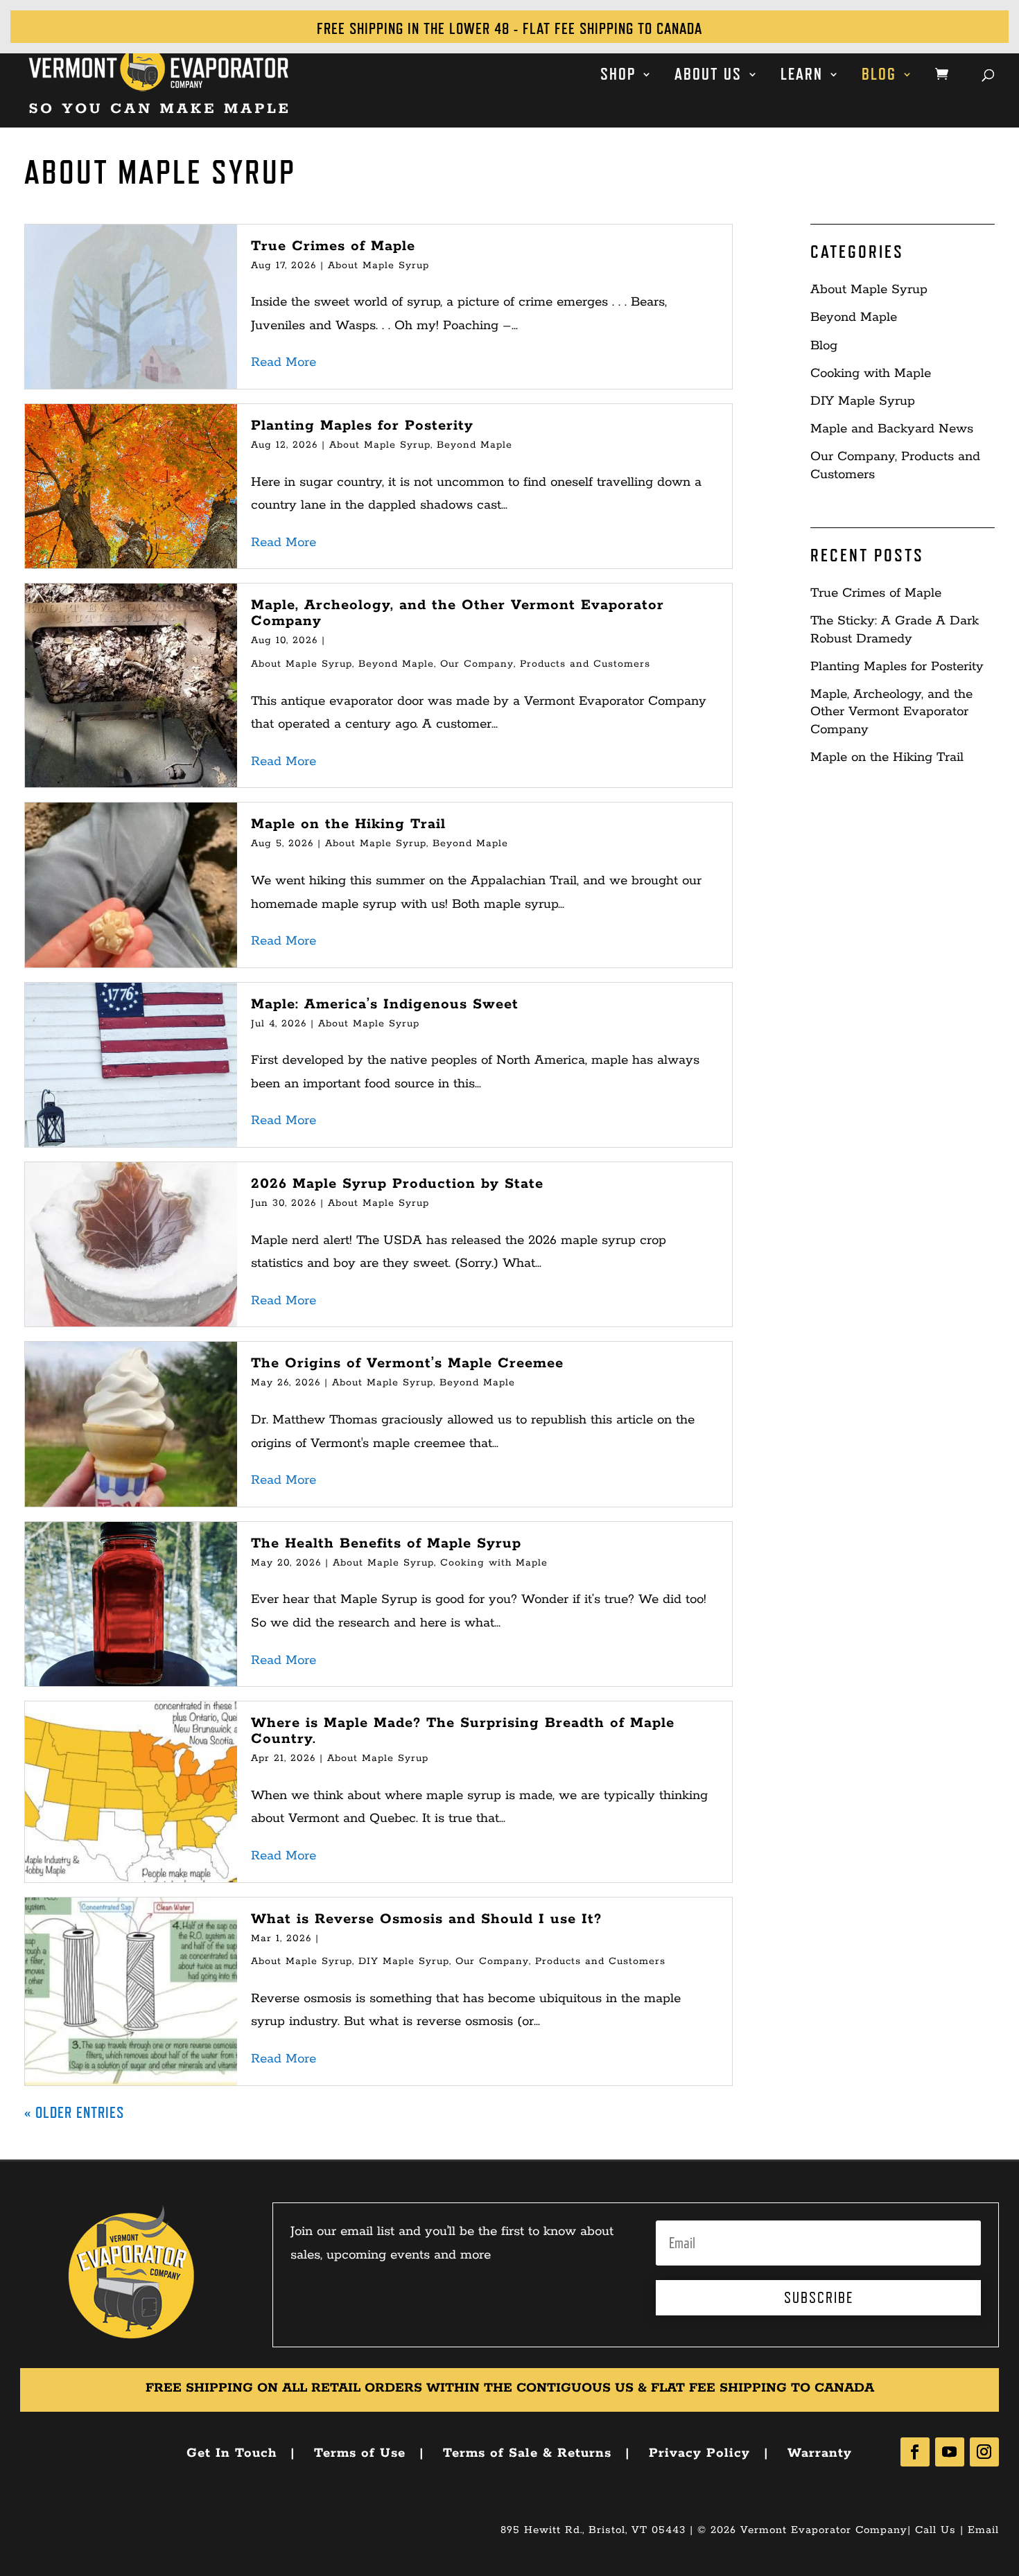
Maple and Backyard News (892, 429)
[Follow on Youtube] (950, 2452)
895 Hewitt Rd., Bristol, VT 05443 (593, 2530)
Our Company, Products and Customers (545, 664)
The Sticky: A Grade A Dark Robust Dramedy (895, 630)
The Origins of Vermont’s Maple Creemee (407, 1363)
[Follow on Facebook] (915, 2452)
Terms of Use (360, 2453)
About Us (708, 76)
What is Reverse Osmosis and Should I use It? (426, 1919)
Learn (802, 76)
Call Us (935, 2530)
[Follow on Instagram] (984, 2452)
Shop (618, 76)
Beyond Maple (474, 445)
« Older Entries (74, 2112)
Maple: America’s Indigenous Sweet (385, 1004)
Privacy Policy (699, 2453)
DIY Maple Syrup (404, 1961)
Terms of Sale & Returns (527, 2453)
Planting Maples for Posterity (362, 426)
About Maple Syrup (378, 265)
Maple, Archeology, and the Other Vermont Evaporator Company (458, 613)
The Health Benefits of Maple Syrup (386, 1543)
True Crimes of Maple (333, 246)
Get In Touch (232, 2453)
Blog (879, 76)
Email (983, 2530)
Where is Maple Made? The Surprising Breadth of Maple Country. (463, 1731)
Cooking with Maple (494, 1563)
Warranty (820, 2453)
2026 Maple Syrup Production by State (397, 1184)
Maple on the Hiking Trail (348, 824)
